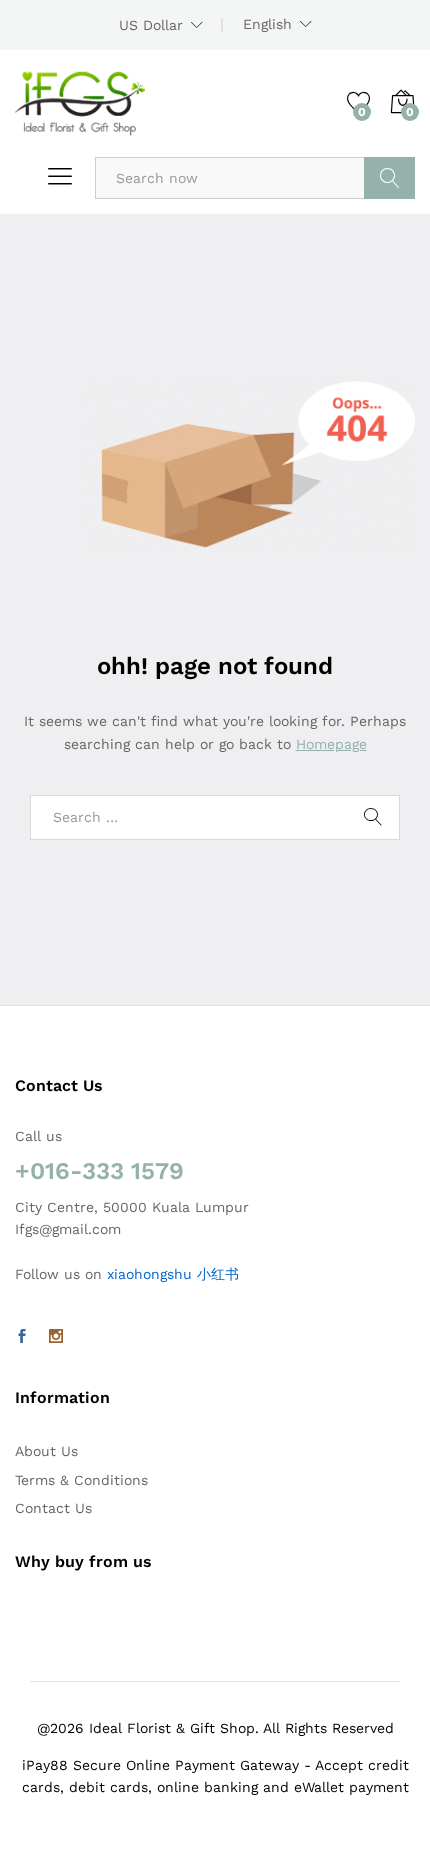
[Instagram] (56, 1337)
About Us (46, 1451)
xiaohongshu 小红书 (173, 1274)
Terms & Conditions (81, 1480)
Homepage (331, 744)
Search (389, 178)
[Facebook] (22, 1337)
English (267, 24)
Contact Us (53, 1508)
